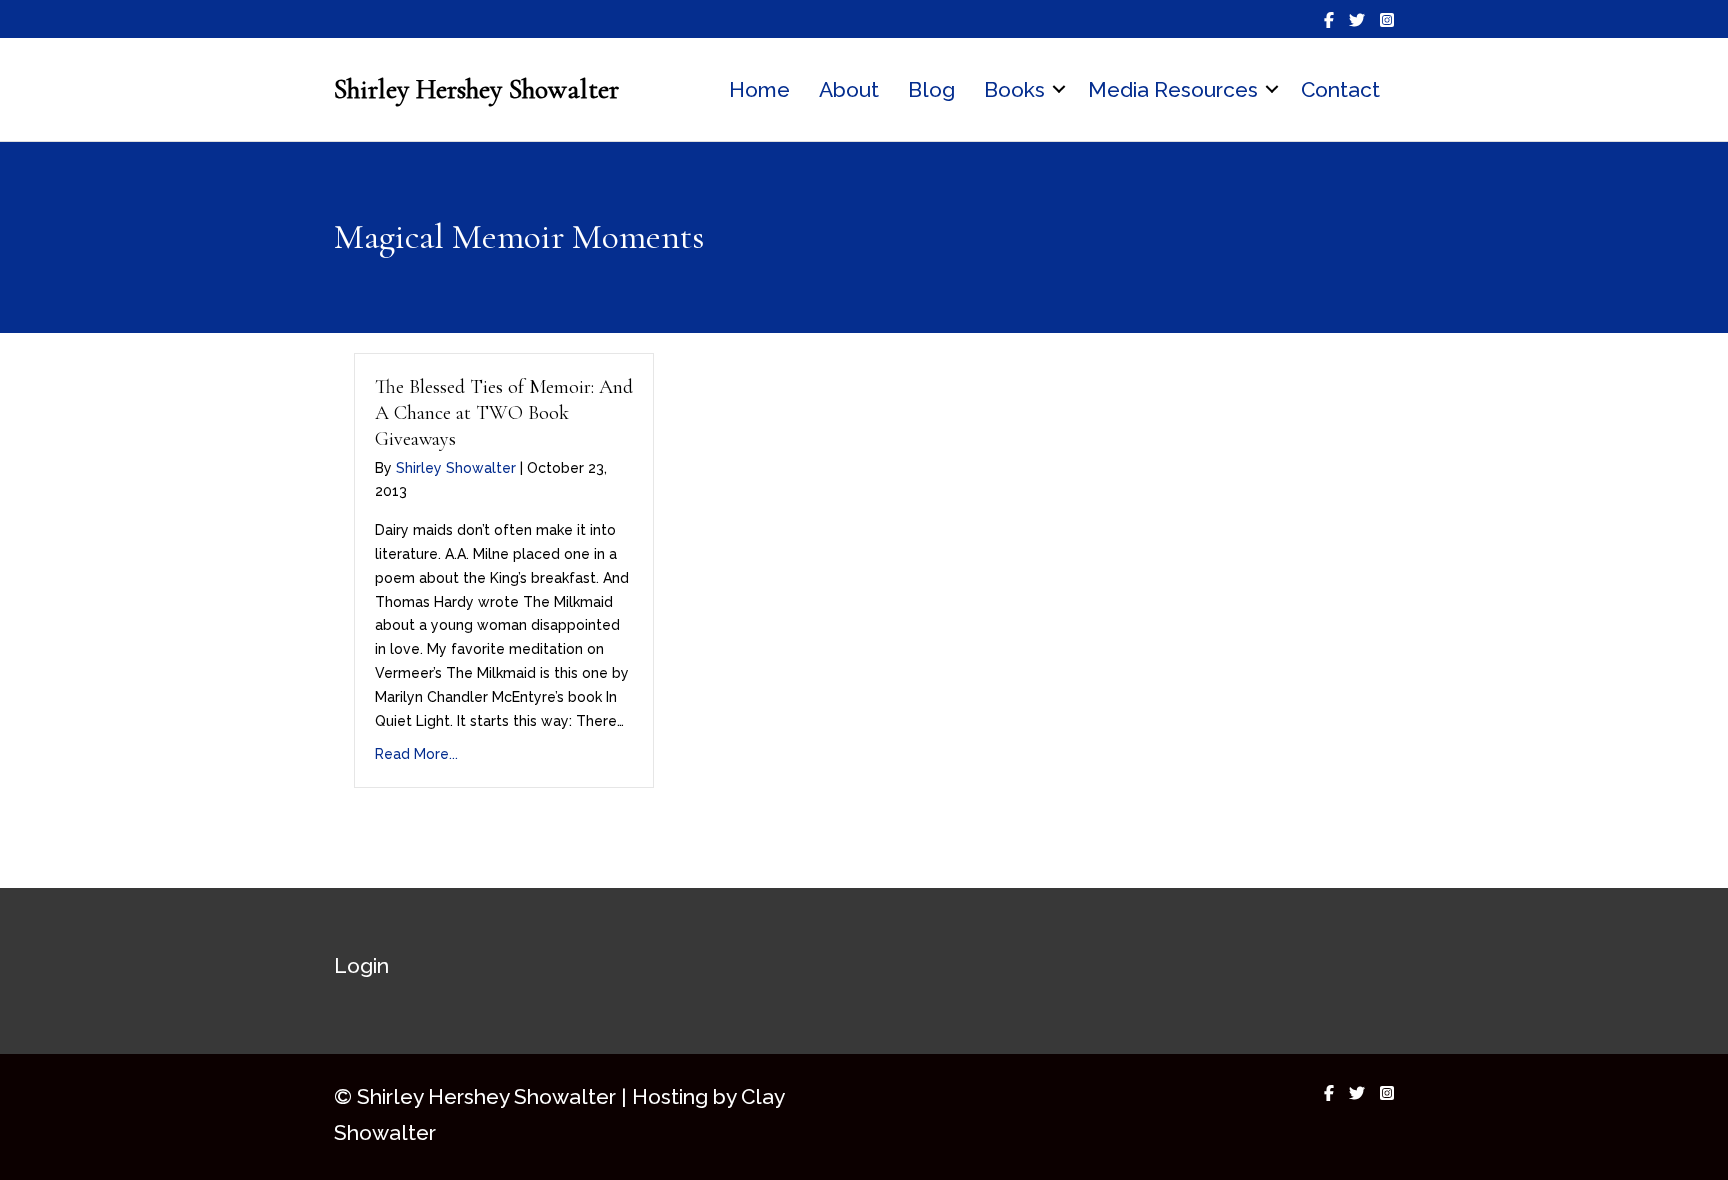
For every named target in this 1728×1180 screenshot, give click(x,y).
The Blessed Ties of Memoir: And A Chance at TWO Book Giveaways (504, 413)
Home (759, 89)
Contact (1340, 89)
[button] (1059, 90)
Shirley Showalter (456, 468)
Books (1014, 89)
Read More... (416, 754)
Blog (931, 89)
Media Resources (1173, 89)
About (849, 89)
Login (361, 965)
